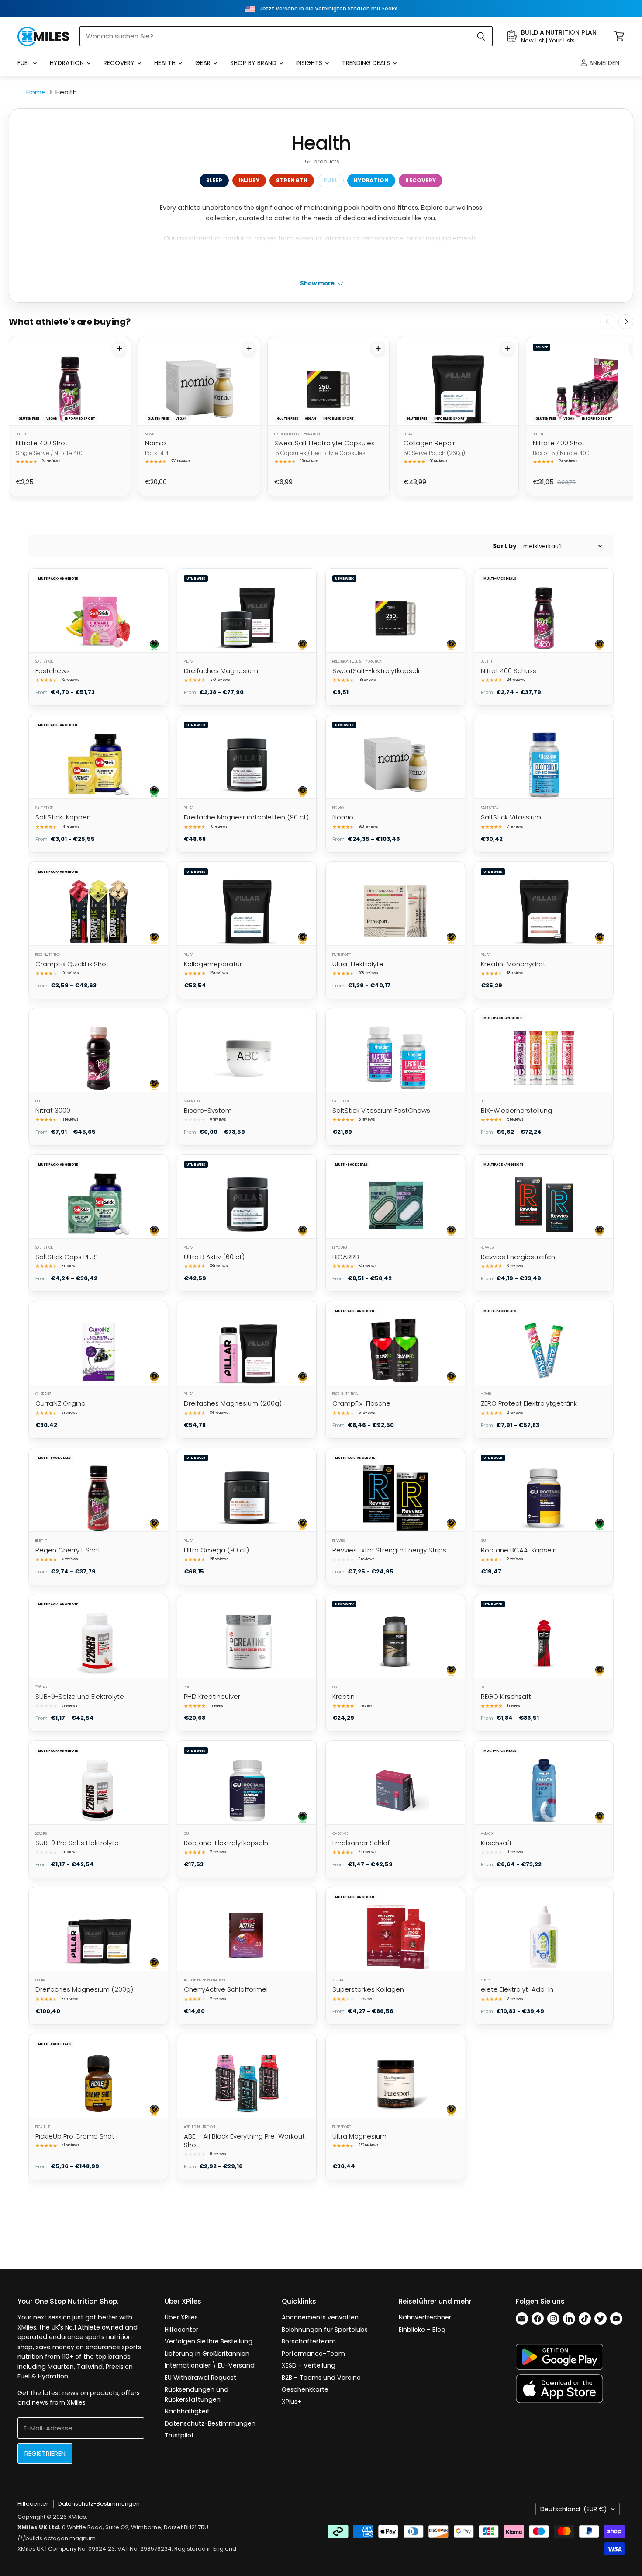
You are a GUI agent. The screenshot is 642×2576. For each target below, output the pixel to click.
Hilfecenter (181, 2330)
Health (166, 63)
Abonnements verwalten (320, 2317)
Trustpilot (179, 2435)
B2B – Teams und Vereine (321, 2378)
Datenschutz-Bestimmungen (210, 2423)
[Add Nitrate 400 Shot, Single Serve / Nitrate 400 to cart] (119, 349)
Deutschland (574, 2509)
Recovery (120, 63)
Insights (310, 63)
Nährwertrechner (425, 2317)
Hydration (68, 63)
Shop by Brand (254, 63)
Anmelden (603, 63)
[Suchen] (481, 36)
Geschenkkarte (305, 2389)
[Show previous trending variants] (607, 322)
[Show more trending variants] (626, 322)
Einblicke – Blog (422, 2330)
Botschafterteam (309, 2341)
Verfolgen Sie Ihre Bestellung (209, 2341)
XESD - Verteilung (309, 2365)
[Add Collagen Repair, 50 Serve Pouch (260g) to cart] (507, 349)
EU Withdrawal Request (200, 2378)
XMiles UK (31, 2549)
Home (36, 92)
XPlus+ (292, 2402)
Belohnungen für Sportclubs (325, 2330)
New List (532, 40)
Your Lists (562, 40)
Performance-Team (313, 2354)
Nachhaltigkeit (187, 2411)
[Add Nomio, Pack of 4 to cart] (249, 349)
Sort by (505, 546)
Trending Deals (367, 63)
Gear (204, 63)
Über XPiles (181, 2317)
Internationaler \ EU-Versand (210, 2365)
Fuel (25, 63)
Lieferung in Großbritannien (207, 2354)
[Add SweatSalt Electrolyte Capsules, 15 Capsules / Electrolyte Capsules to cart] (378, 349)
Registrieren (45, 2453)
